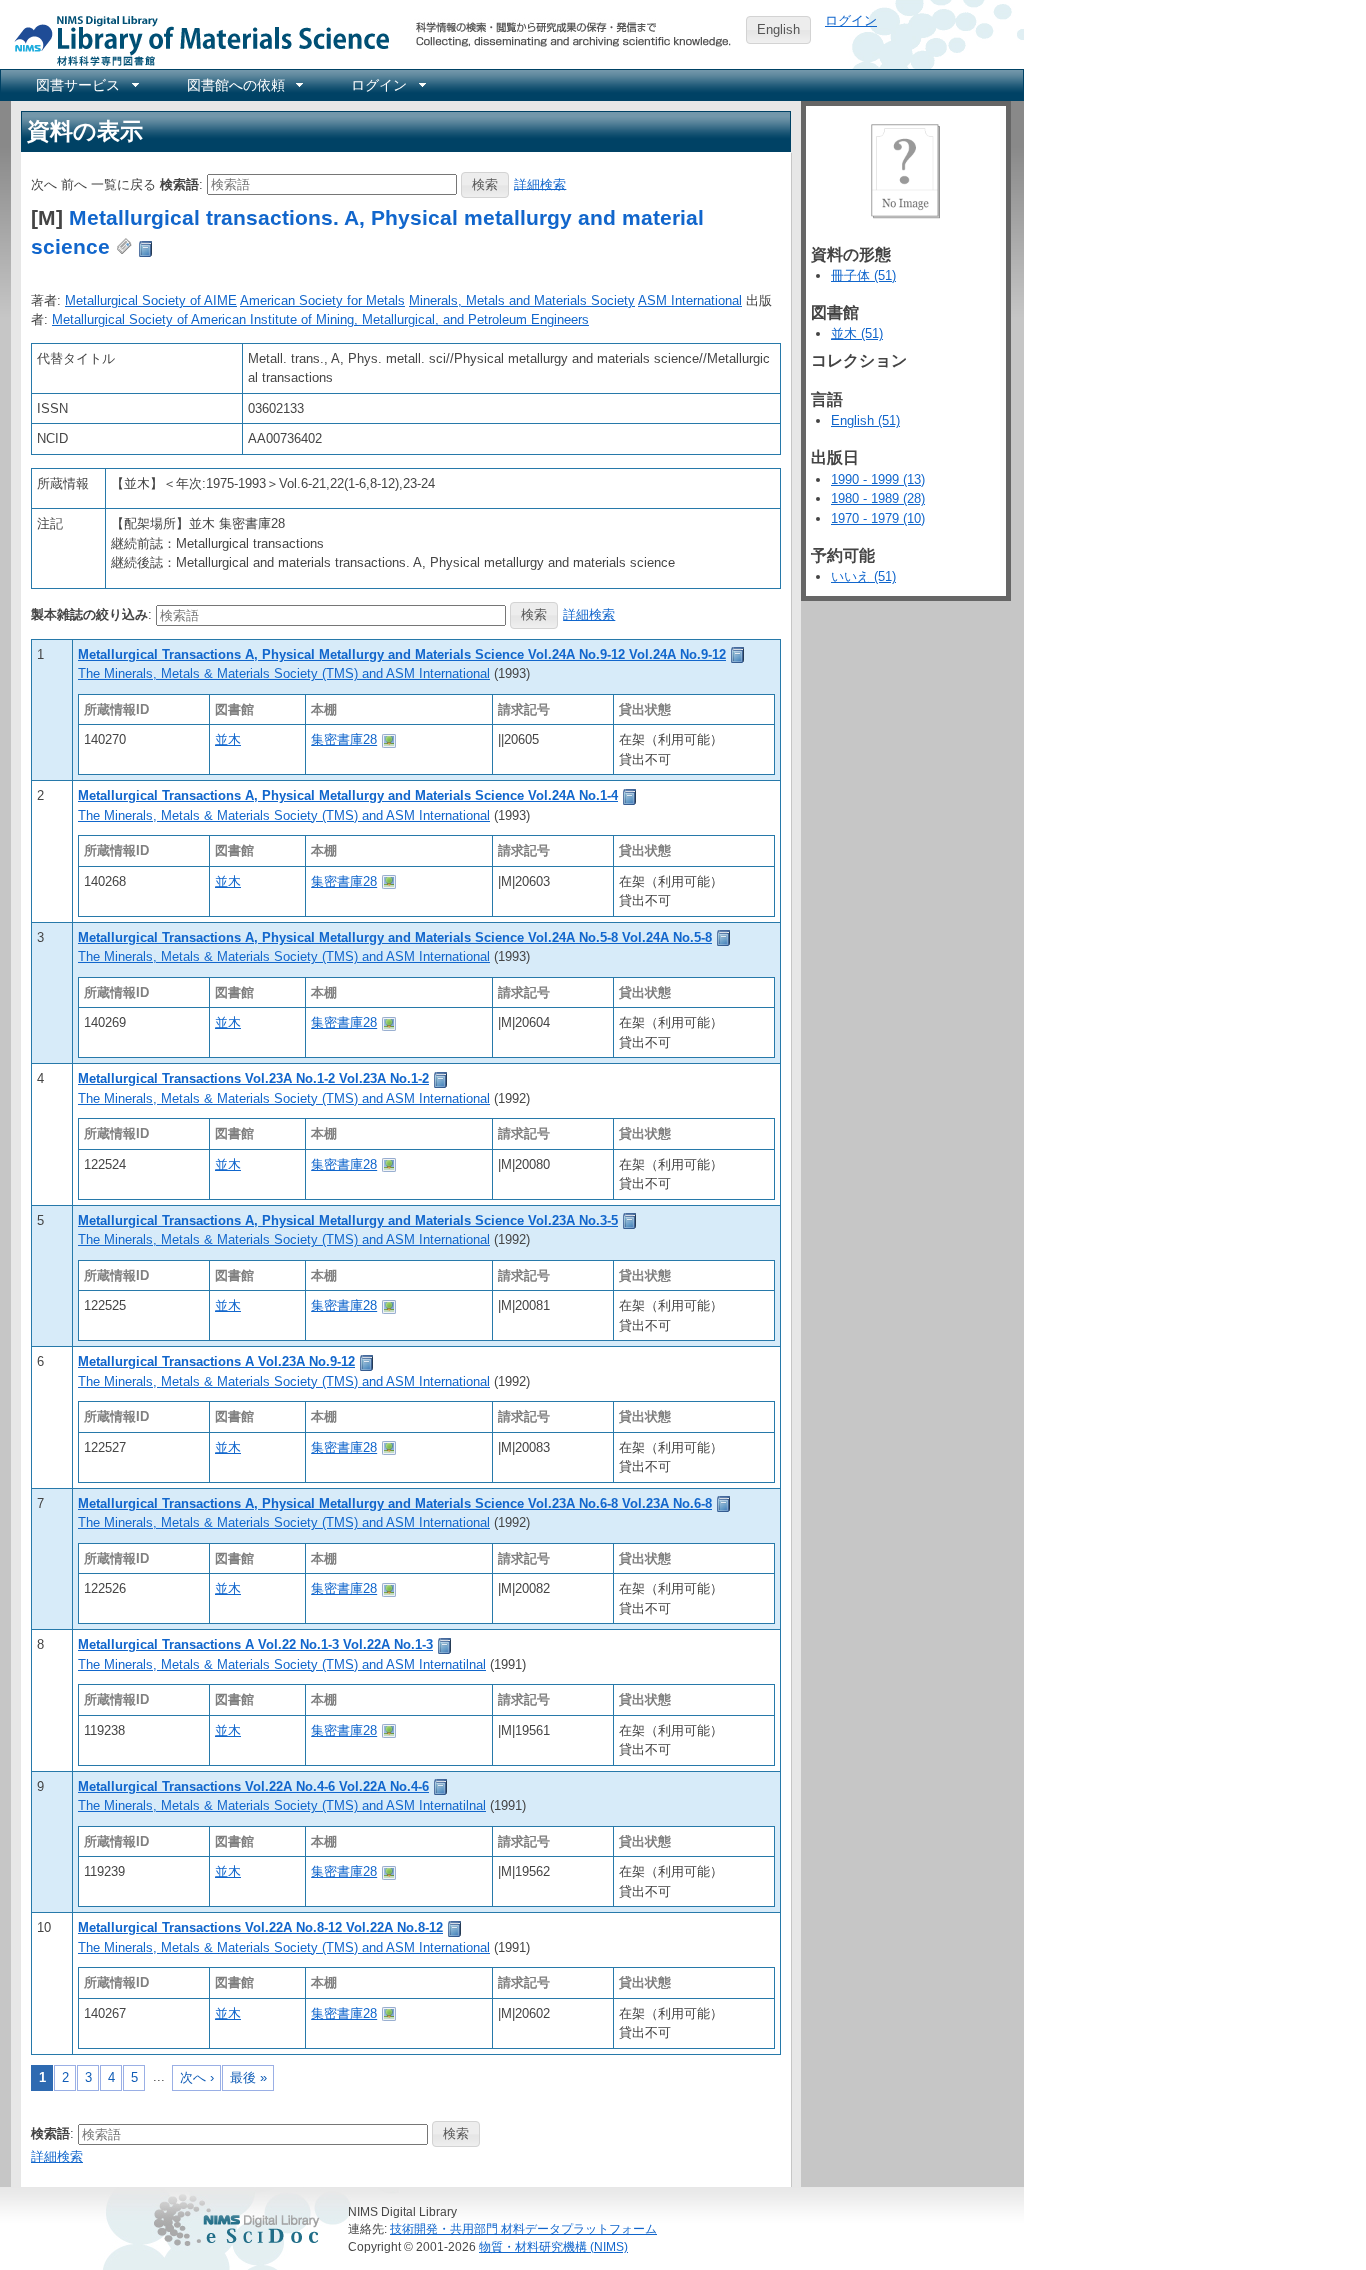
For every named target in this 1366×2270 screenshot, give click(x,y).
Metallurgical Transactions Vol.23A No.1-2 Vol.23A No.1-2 (253, 1078)
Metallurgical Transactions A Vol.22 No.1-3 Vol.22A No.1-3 (255, 1644)
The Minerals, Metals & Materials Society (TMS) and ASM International (284, 673)
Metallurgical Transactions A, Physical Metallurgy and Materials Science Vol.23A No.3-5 (348, 1220)
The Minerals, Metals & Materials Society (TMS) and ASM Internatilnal (282, 1664)
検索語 (179, 183)
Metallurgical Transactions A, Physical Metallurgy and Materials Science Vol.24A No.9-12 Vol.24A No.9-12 (402, 654)
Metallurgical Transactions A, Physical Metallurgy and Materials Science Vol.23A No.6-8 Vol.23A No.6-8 (395, 1503)
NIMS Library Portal (196, 39)
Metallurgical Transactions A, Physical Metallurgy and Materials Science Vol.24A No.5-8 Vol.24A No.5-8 (395, 937)
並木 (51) (857, 333)
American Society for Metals (322, 300)
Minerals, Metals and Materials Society (522, 300)
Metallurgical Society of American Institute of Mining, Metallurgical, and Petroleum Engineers (320, 319)
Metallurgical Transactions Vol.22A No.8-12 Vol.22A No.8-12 (260, 1927)
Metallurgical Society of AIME (151, 300)
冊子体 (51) (863, 275)
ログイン (851, 20)
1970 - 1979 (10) (878, 518)
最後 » (248, 2077)
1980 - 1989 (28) (878, 498)
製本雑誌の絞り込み (89, 614)
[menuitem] (86, 85)
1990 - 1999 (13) (878, 479)
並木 (228, 739)
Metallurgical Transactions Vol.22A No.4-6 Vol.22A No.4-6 (253, 1786)
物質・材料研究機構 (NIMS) (553, 2246)
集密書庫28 (344, 739)
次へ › (197, 2077)
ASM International (690, 300)
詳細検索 (540, 183)
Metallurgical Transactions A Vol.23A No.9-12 (216, 1361)
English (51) (865, 420)
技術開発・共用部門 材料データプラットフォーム (523, 2228)
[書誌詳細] (738, 654)
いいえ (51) (863, 576)
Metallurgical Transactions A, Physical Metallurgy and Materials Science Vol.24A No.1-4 (348, 795)
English (778, 29)
